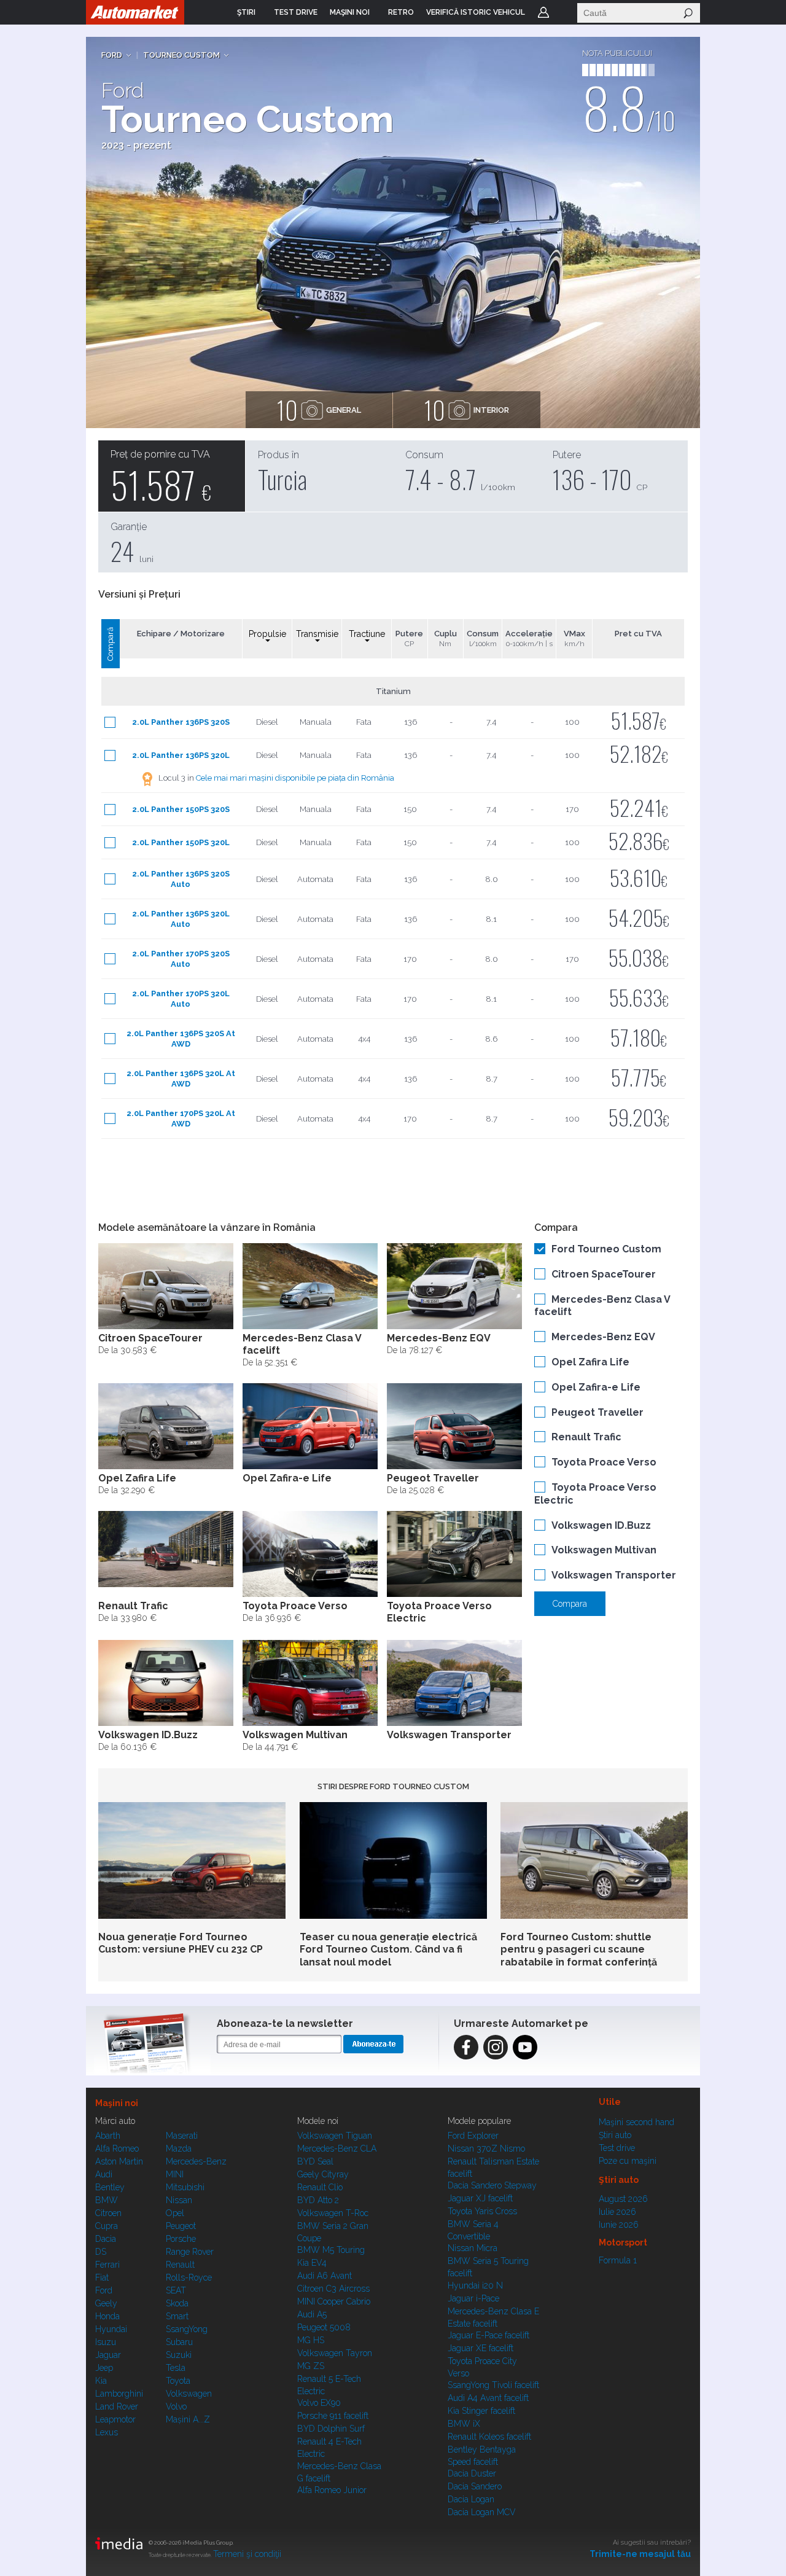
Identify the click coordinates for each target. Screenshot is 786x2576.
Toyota (178, 2381)
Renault (180, 2265)
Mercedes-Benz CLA (337, 2149)
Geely (106, 2303)
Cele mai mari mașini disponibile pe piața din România (295, 778)
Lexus (107, 2432)
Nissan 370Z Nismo (486, 2149)
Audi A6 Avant (325, 2276)
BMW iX (464, 2424)
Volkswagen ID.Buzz (601, 1525)
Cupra (107, 2226)
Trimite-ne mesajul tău (640, 2554)
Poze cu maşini (628, 2161)
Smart (177, 2316)
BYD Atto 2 (318, 2200)
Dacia (106, 2239)
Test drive (617, 2148)
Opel (175, 2213)
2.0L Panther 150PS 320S (181, 809)
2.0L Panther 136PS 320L (181, 755)
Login (543, 12)
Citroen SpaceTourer (604, 1274)
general (319, 410)
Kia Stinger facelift (481, 2411)
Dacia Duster (472, 2473)
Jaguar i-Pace (473, 2298)
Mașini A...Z (188, 2419)
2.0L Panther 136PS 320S (181, 722)
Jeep (104, 2368)
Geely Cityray (323, 2174)
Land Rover (117, 2406)
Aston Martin (119, 2161)
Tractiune (367, 634)
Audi (104, 2174)
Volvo (176, 2406)
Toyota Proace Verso (604, 1462)
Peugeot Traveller (597, 1412)
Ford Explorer (473, 2136)
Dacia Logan (471, 2499)
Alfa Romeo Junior (332, 2490)
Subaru (179, 2342)
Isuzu (106, 2342)
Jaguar (108, 2355)
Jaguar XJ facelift (480, 2198)
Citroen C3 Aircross (333, 2289)
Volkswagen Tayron (335, 2353)
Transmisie (317, 634)
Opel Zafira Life (590, 1362)
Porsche (181, 2239)
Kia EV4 (312, 2263)
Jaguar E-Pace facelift (488, 2335)
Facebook (466, 2047)
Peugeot (181, 2226)
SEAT (176, 2290)
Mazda (179, 2149)
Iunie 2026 (619, 2225)
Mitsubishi (185, 2187)
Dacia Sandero (475, 2486)
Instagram (496, 2047)
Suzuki (179, 2355)
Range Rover (190, 2252)
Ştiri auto (615, 2135)
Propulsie (267, 634)
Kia (101, 2381)
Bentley (110, 2187)
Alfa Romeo (117, 2149)
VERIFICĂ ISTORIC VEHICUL (476, 12)
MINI (175, 2174)
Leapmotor (115, 2419)
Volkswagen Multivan (604, 1550)
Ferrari (107, 2265)
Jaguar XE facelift (481, 2348)
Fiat (102, 2277)
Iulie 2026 (617, 2212)
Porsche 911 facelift (333, 2416)
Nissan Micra (473, 2248)
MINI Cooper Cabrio (334, 2301)
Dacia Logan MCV (482, 2512)
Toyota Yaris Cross (482, 2211)
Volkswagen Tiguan (335, 2136)
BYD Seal (315, 2161)
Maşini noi (117, 2103)
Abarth (108, 2136)
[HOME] (135, 12)
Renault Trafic (586, 1437)
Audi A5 (312, 2314)
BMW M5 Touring (331, 2250)
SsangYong (187, 2329)
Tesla (176, 2368)
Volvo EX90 (319, 2403)
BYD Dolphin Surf (331, 2429)
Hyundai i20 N (475, 2285)
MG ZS (311, 2366)
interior (467, 410)
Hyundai (111, 2329)
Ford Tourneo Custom (606, 1249)
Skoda (177, 2303)
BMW (107, 2200)
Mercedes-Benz (196, 2161)
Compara (570, 1604)
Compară (110, 644)
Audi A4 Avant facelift (488, 2398)
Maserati (182, 2136)
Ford (112, 55)
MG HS (311, 2340)
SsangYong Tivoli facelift (493, 2385)
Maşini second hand (636, 2122)
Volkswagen (189, 2394)
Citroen (108, 2213)
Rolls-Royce (189, 2277)
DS (101, 2252)
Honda (107, 2316)
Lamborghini (119, 2394)
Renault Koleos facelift (489, 2437)
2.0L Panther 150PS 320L (181, 842)
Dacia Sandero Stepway (492, 2185)
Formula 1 (618, 2260)
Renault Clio (320, 2187)
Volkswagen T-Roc (333, 2213)
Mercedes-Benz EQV (603, 1337)
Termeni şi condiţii (247, 2554)
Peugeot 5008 (324, 2327)
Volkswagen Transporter (614, 1575)
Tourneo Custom (181, 55)
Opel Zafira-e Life (596, 1387)
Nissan (179, 2200)
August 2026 (623, 2199)
